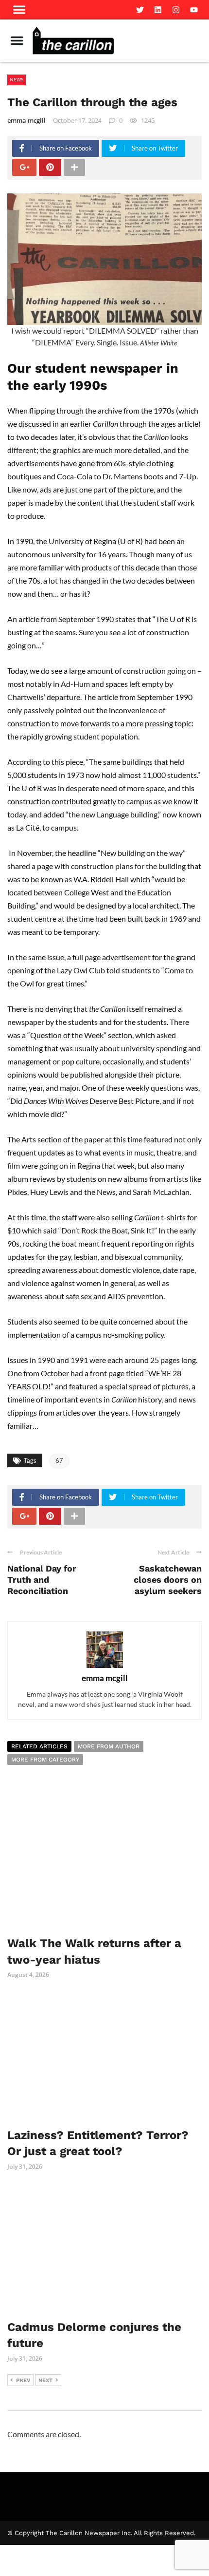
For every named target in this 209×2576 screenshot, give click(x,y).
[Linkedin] (158, 10)
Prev (23, 2380)
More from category (45, 1760)
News (17, 79)
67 (59, 1460)
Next (45, 2380)
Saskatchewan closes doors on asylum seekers (168, 1580)
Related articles (39, 1746)
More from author (109, 1746)
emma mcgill (26, 120)
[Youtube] (194, 10)
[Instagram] (176, 10)
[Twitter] (140, 10)
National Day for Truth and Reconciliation (42, 1580)
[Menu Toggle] (17, 40)
